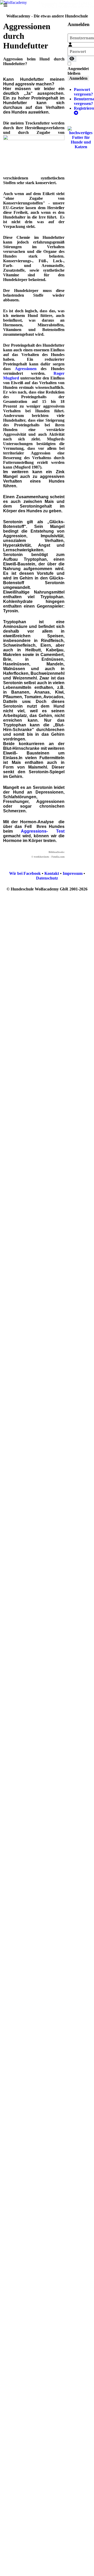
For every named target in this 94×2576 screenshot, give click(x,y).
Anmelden (78, 78)
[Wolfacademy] (13, 2)
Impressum (73, 873)
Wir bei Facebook (25, 873)
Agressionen (26, 369)
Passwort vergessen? (83, 92)
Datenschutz (47, 878)
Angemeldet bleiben (78, 71)
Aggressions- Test (43, 831)
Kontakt (52, 873)
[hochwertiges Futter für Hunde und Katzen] (81, 137)
